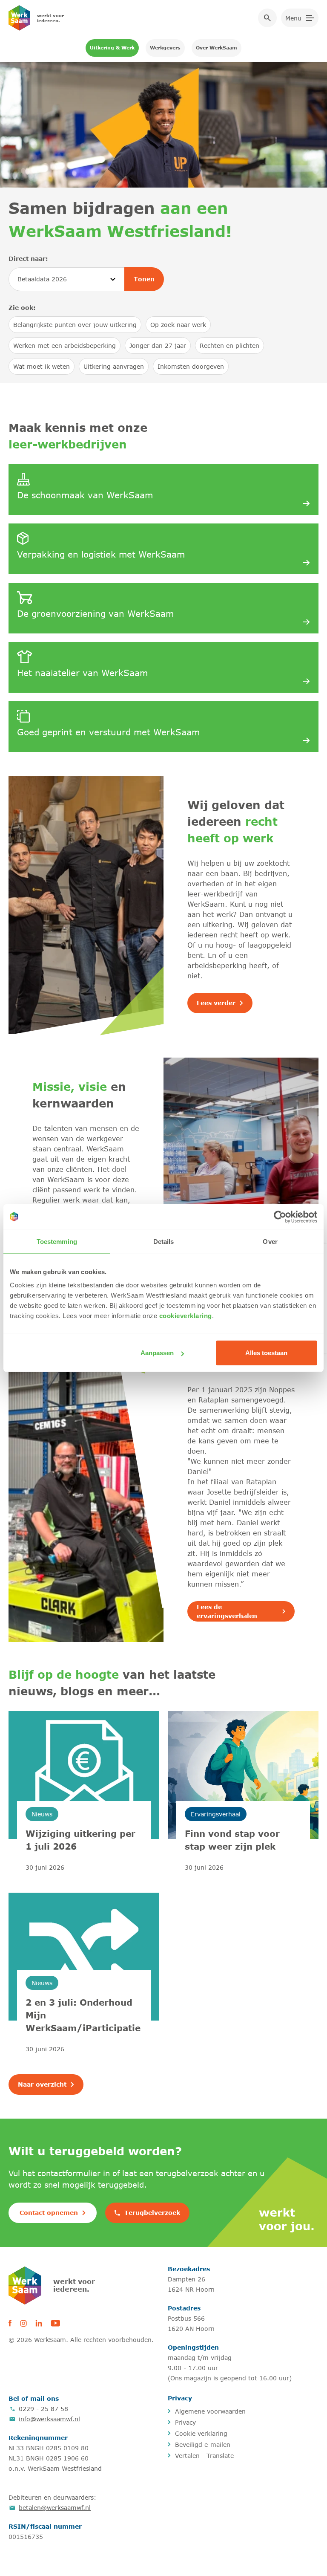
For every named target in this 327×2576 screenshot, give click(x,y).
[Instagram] (23, 2323)
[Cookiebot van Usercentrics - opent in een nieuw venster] (280, 1217)
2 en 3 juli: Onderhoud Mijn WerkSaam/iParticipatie (83, 2015)
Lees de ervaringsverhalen (227, 1611)
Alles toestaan (266, 1353)
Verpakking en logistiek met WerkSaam (101, 554)
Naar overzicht (42, 2084)
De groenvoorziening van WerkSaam (95, 613)
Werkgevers (165, 48)
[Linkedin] (39, 2323)
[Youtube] (55, 2323)
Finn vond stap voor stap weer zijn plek (232, 1840)
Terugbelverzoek (152, 2213)
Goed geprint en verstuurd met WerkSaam (108, 732)
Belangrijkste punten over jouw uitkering (75, 325)
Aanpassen (157, 1353)
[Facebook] (10, 2323)
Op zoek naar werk (178, 325)
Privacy (185, 2422)
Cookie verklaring (201, 2433)
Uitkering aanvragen (114, 366)
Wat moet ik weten (42, 366)
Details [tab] (164, 1241)
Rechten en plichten (229, 345)
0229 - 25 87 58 (43, 2409)
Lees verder (216, 1003)
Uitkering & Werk (112, 48)
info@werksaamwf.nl (49, 2419)
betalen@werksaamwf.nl (55, 2508)
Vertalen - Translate (204, 2456)
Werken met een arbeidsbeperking (65, 345)
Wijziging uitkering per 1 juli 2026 (80, 1840)
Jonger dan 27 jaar (158, 345)
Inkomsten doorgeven (191, 366)
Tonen (144, 279)
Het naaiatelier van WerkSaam (82, 672)
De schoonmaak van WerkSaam (85, 495)
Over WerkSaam (217, 48)
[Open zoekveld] (267, 18)
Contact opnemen (49, 2213)
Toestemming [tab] (57, 1241)
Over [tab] (270, 1241)
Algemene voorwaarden (210, 2411)
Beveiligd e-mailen (203, 2444)
